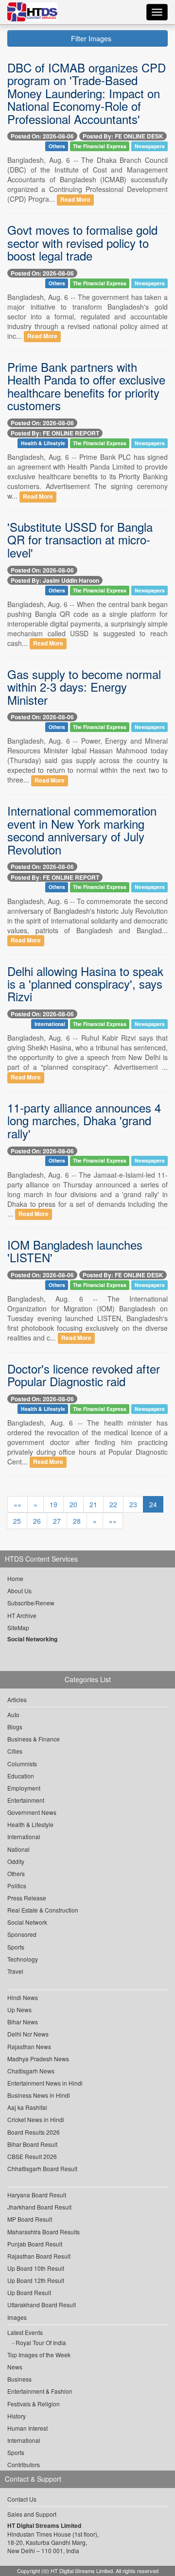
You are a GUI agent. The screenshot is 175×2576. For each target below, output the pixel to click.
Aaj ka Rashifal (27, 2107)
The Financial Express (100, 146)
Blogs (15, 1727)
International (50, 1024)
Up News (19, 2010)
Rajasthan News (29, 2046)
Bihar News (23, 2022)
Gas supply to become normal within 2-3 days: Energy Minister (84, 687)
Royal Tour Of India (41, 2342)
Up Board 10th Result (36, 2268)
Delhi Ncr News (28, 2034)
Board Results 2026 (34, 2132)
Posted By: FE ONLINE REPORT (55, 433)
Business (19, 2379)
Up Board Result (29, 2292)
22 (113, 1504)
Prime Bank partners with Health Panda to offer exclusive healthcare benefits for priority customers (86, 386)
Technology (23, 1959)
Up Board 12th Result (36, 2280)
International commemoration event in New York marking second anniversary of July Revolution (82, 830)
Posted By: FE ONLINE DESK (123, 136)
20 (73, 1504)
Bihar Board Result (32, 2144)
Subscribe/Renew (31, 1603)
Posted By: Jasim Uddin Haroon (55, 580)
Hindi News (23, 1997)
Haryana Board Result (37, 2195)
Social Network (27, 1922)
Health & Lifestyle (43, 443)
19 (53, 1504)
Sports (16, 1947)
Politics (17, 1886)
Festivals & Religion (34, 2404)
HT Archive (22, 1615)
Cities (15, 1751)
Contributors (24, 2464)
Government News (32, 1812)
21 (93, 1504)
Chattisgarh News (31, 2071)
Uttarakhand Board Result (42, 2305)
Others (57, 146)
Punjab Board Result (35, 2244)
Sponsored (22, 1934)
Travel (15, 1971)
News (15, 2367)
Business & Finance (34, 1739)
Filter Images (90, 38)
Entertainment (26, 1800)
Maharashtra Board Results (44, 2232)
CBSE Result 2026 (32, 2156)
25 (17, 1521)
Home (15, 1578)
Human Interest (27, 2428)
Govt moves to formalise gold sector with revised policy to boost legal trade (82, 243)
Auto (13, 1714)
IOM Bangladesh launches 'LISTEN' (75, 1251)
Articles (17, 1699)
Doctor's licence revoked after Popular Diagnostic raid (84, 1375)
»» (113, 1521)
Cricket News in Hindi (36, 2119)
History (17, 2416)
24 (153, 1504)
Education (21, 1776)
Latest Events (25, 2332)
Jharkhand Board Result (39, 2207)
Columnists (22, 1764)
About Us (19, 1591)
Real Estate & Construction (43, 1910)
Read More (75, 200)
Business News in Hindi (39, 2095)
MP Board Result (30, 2219)
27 (57, 1521)
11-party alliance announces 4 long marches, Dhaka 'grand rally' (84, 1120)
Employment (24, 1788)
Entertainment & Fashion (40, 2391)
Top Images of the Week (39, 2355)
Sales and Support (32, 2514)
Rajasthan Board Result (39, 2256)
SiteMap (18, 1627)
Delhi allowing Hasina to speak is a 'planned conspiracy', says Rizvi (85, 984)
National (18, 1849)
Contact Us (22, 2499)
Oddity (16, 1861)
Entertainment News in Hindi (45, 2083)
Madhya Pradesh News (38, 2059)
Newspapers (150, 146)
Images (17, 2317)
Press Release (27, 1898)
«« (17, 1504)
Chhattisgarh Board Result (42, 2168)
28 (77, 1521)
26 (37, 1521)
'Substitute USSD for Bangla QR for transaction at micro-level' (80, 540)
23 (133, 1504)
